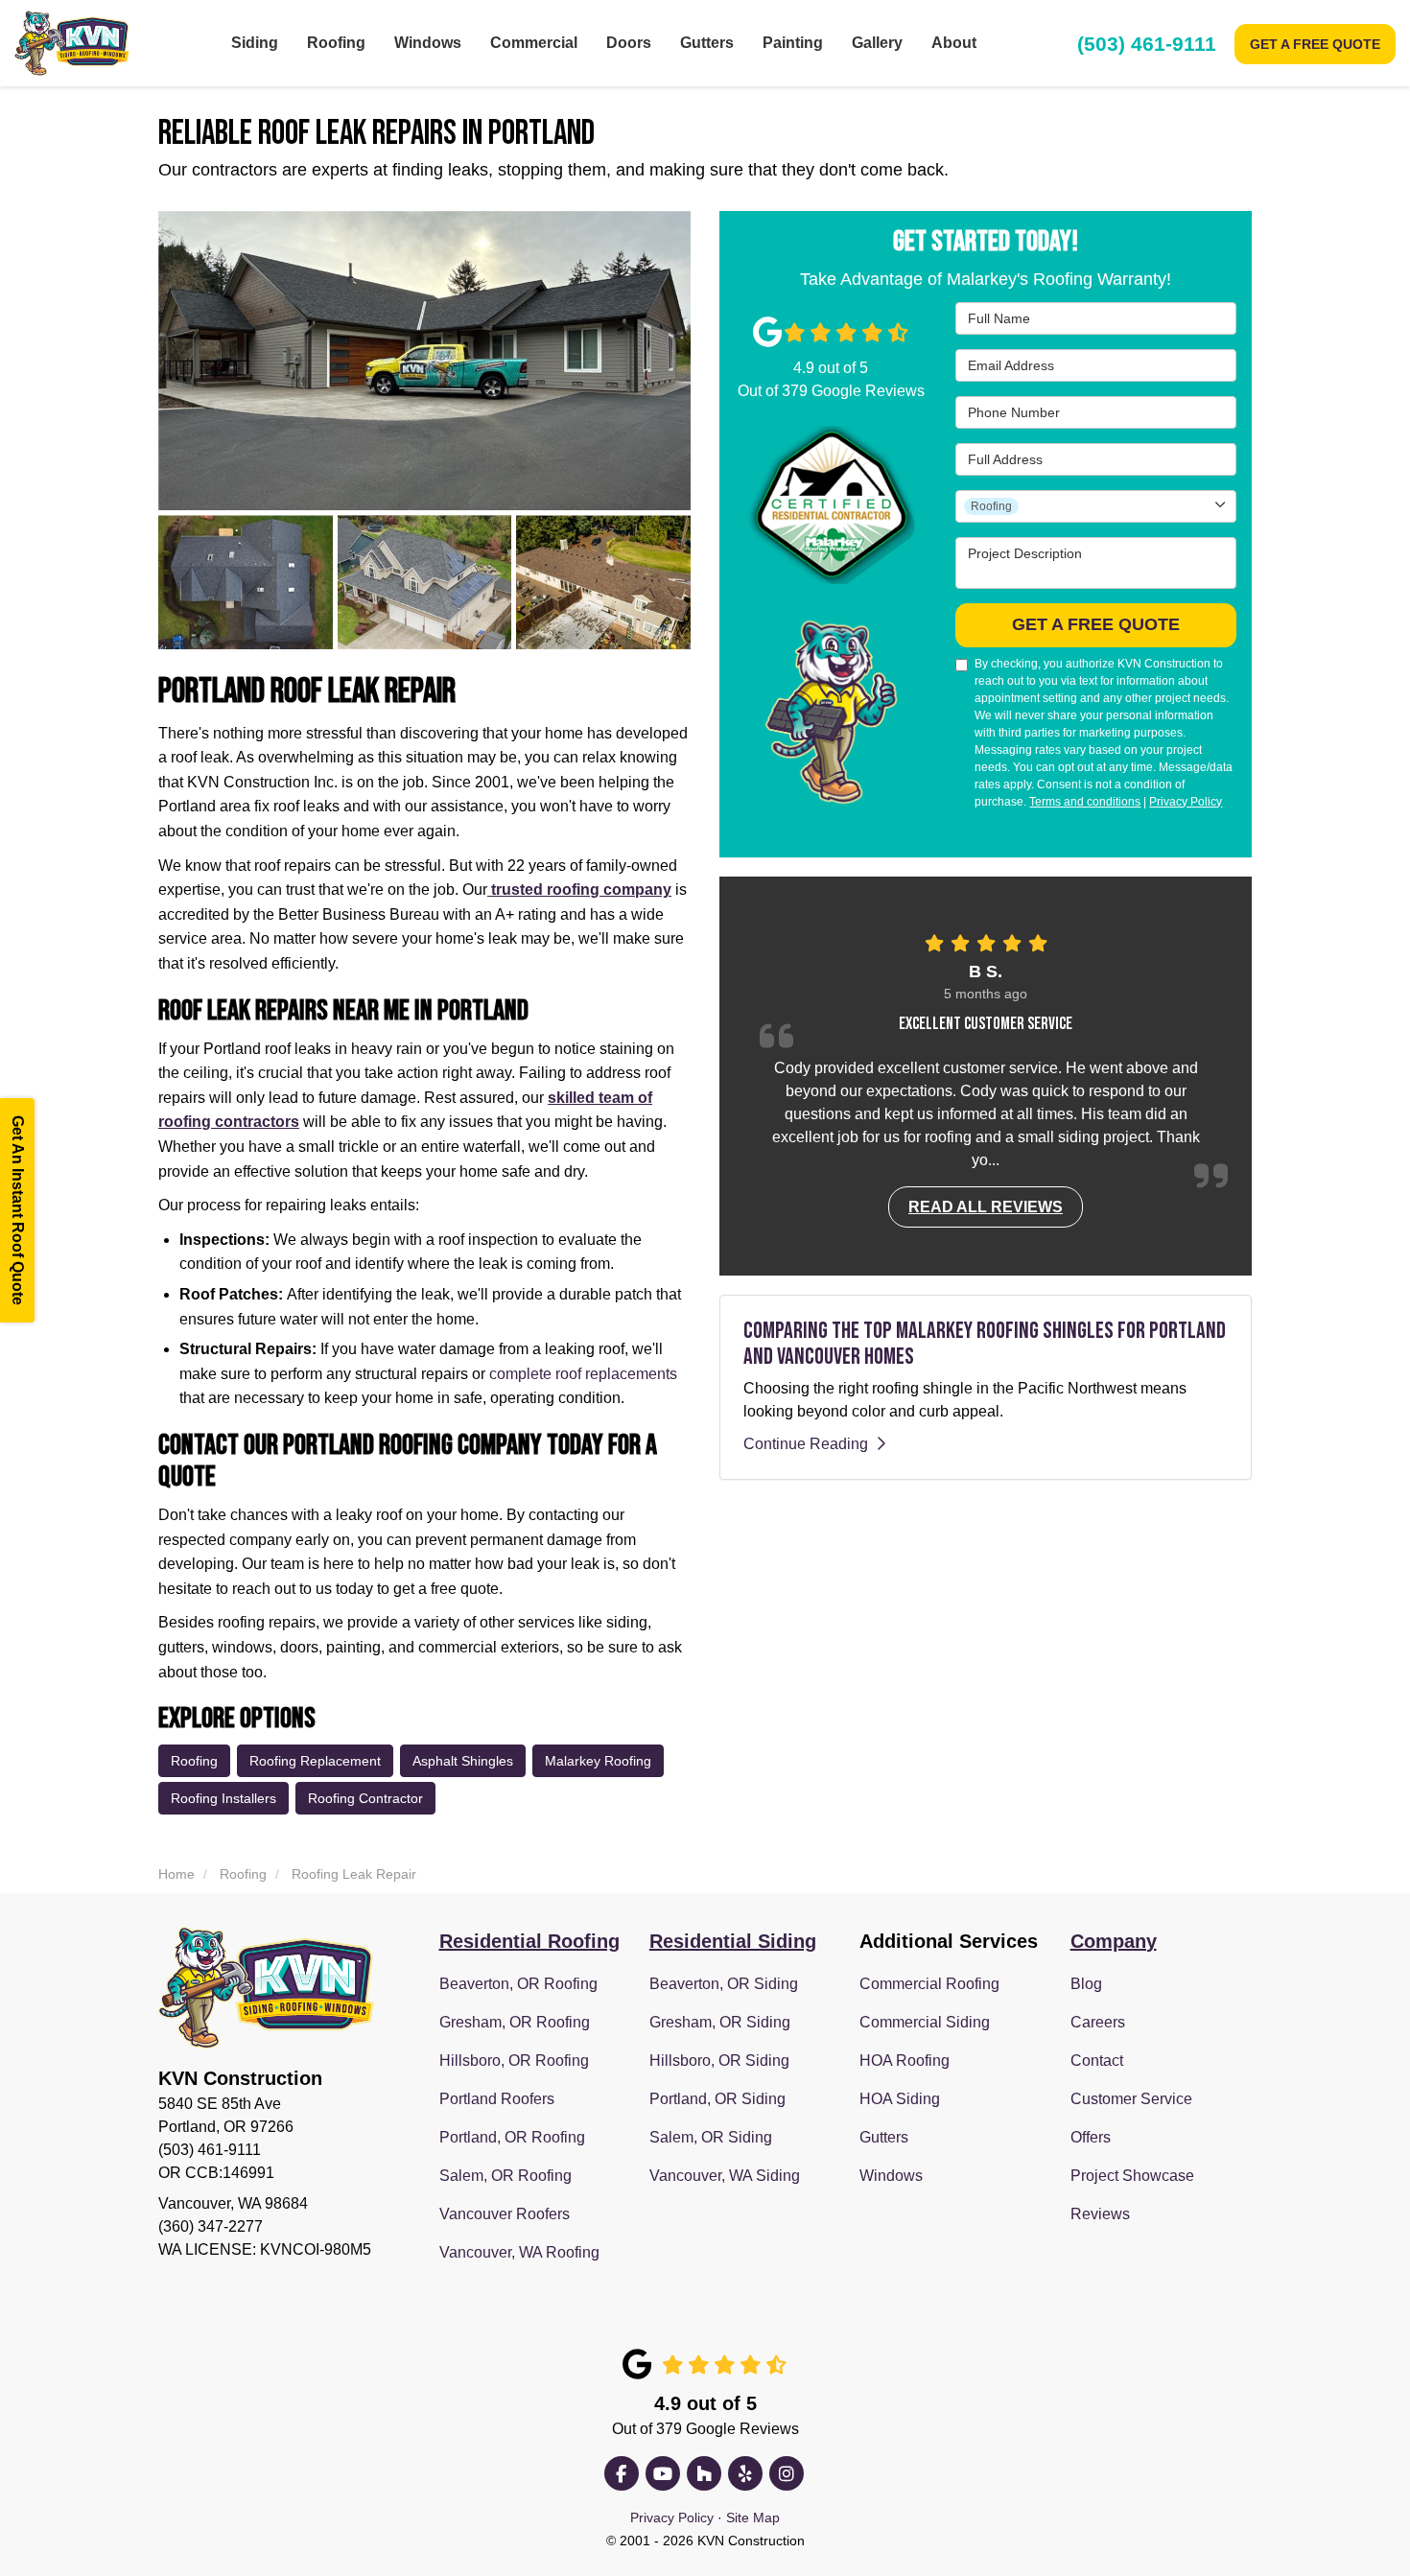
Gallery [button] (877, 43)
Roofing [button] (336, 43)
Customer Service (1131, 2099)
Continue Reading (806, 1443)
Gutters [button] (707, 43)
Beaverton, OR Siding (724, 1984)
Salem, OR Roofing (505, 2176)
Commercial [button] (534, 43)
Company (1114, 1941)
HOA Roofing (905, 2061)
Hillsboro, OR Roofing (514, 2061)
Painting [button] (793, 43)
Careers (1098, 2022)
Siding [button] (255, 43)
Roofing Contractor (365, 1798)
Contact (1097, 2061)
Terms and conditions (1085, 801)
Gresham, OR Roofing (515, 2022)
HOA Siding (900, 2099)
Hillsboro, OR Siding (719, 2061)
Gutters (884, 2137)
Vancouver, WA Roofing (519, 2252)
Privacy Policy (1186, 801)
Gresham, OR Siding (720, 2022)
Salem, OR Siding (711, 2137)
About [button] (954, 43)
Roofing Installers (223, 1798)
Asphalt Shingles (463, 1761)
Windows (891, 2176)
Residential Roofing (529, 1941)
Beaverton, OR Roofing (518, 1984)
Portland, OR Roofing (512, 2137)
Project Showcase (1132, 2176)
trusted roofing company (579, 890)
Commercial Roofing (929, 1984)
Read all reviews (986, 1207)
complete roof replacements (583, 1374)
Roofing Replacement (315, 1761)
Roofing (194, 1761)
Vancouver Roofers (505, 2214)
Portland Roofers (497, 2099)
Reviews (1100, 2214)
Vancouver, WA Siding (725, 2176)
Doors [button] (629, 43)
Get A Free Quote (1315, 44)
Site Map (753, 2518)
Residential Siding (733, 1941)
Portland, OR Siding (717, 2099)
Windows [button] (428, 43)
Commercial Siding (925, 2022)
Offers (1091, 2137)
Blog (1086, 1984)
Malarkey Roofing (598, 1761)
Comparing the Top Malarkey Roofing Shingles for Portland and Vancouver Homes (985, 1343)
